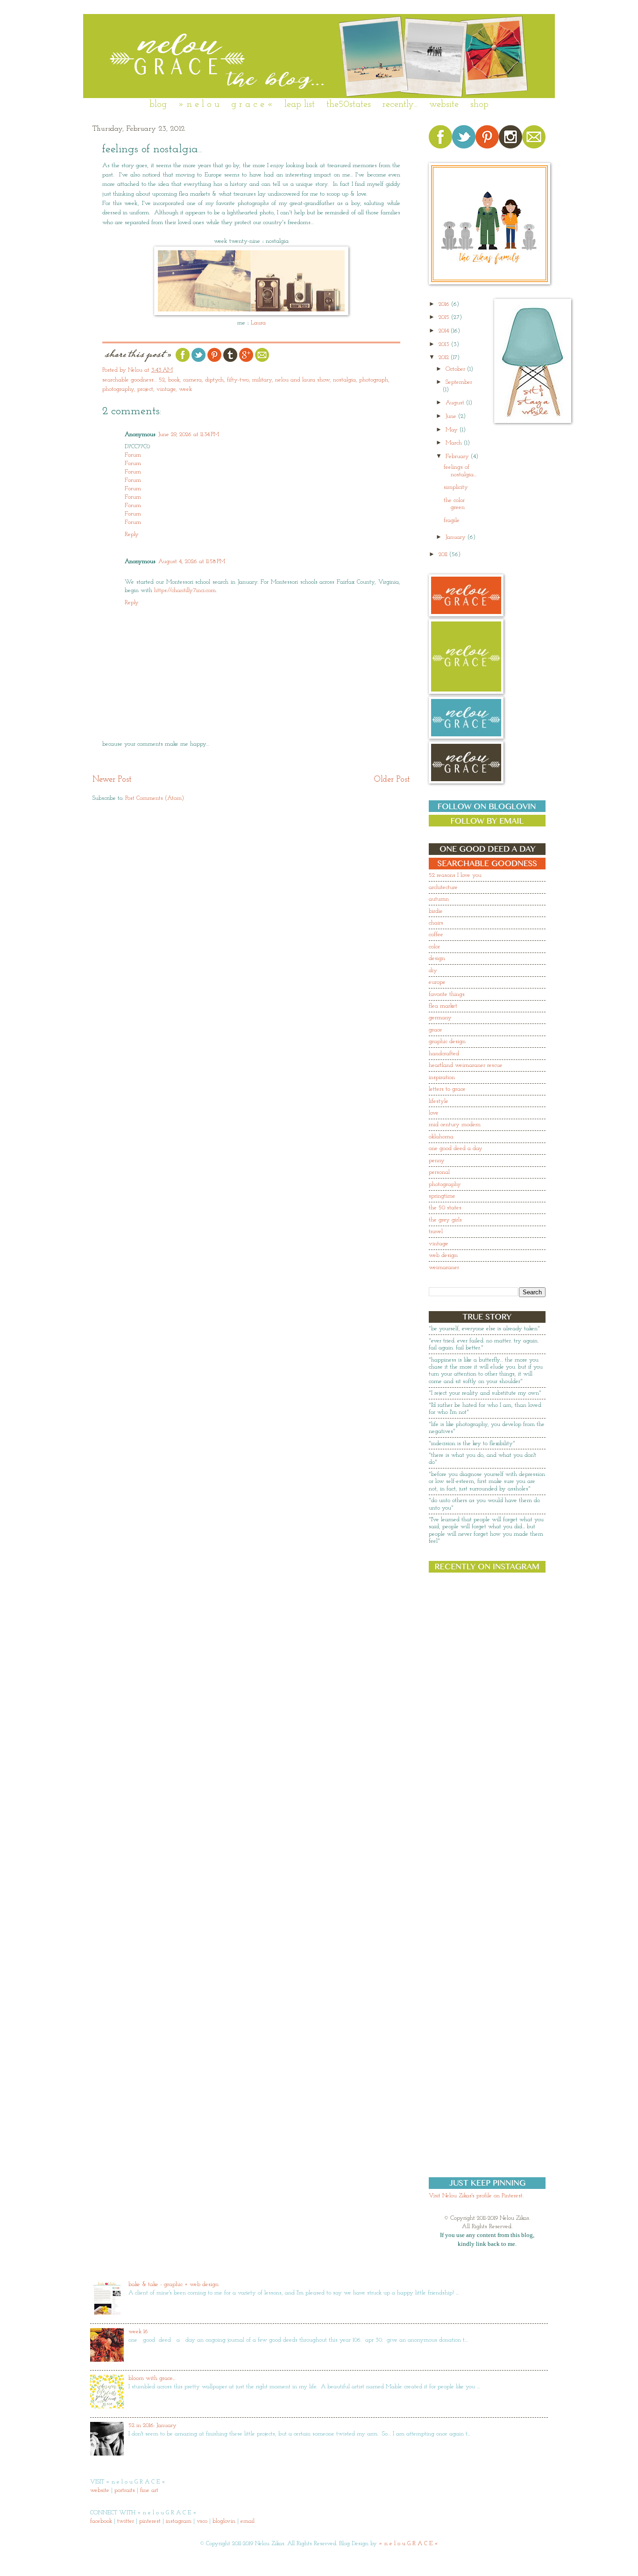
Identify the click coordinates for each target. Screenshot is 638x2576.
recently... (400, 105)
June (452, 416)
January (457, 537)
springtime (442, 1196)
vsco (202, 2521)
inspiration (442, 1077)
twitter (126, 2521)
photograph (374, 380)
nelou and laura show (302, 380)
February (458, 456)
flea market (443, 1006)
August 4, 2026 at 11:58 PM (192, 561)
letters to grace (447, 1089)
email (248, 2521)
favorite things (447, 994)
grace (436, 1030)
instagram (179, 2521)
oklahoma (441, 1137)
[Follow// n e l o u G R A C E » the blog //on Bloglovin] (487, 810)
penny (437, 1161)
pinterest (150, 2521)
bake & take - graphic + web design (174, 2284)
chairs (436, 923)
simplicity (456, 487)
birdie (436, 911)
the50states (349, 105)
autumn (439, 899)
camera (192, 380)
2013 (445, 344)
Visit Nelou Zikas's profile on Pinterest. (476, 2196)
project (145, 389)
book (174, 380)
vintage (166, 389)
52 (162, 380)
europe (437, 982)
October (456, 369)
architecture (443, 887)
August (456, 403)
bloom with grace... (152, 2378)
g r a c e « (252, 105)
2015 (445, 317)
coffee (436, 935)
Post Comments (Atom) (155, 798)
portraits (125, 2490)
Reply (132, 534)
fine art (149, 2490)
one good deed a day (456, 1148)
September (459, 382)
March (455, 443)
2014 (445, 331)
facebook (101, 2521)
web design (443, 1255)
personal (439, 1172)
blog (158, 105)
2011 (444, 554)
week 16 (138, 2332)
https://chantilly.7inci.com (185, 590)
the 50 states (445, 1208)
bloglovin (224, 2521)
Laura (258, 323)
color (434, 947)
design (437, 958)
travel (436, 1232)
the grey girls (445, 1220)
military (262, 380)
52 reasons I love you (455, 875)
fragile (452, 520)
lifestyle (439, 1101)
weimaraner (444, 1267)
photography (118, 389)
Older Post (392, 780)
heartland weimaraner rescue (466, 1065)
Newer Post (112, 780)
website (444, 105)
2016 (445, 304)
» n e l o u (199, 105)
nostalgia (344, 380)
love (434, 1113)
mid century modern (455, 1125)
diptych (214, 380)
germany (440, 1018)
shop (479, 105)
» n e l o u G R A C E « (408, 2544)
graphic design (447, 1041)
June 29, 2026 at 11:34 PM (189, 434)
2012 (445, 357)
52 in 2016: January (152, 2425)
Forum (133, 455)
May (453, 430)
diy (433, 970)
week (185, 389)
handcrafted (444, 1054)
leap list (300, 105)
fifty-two (238, 380)
